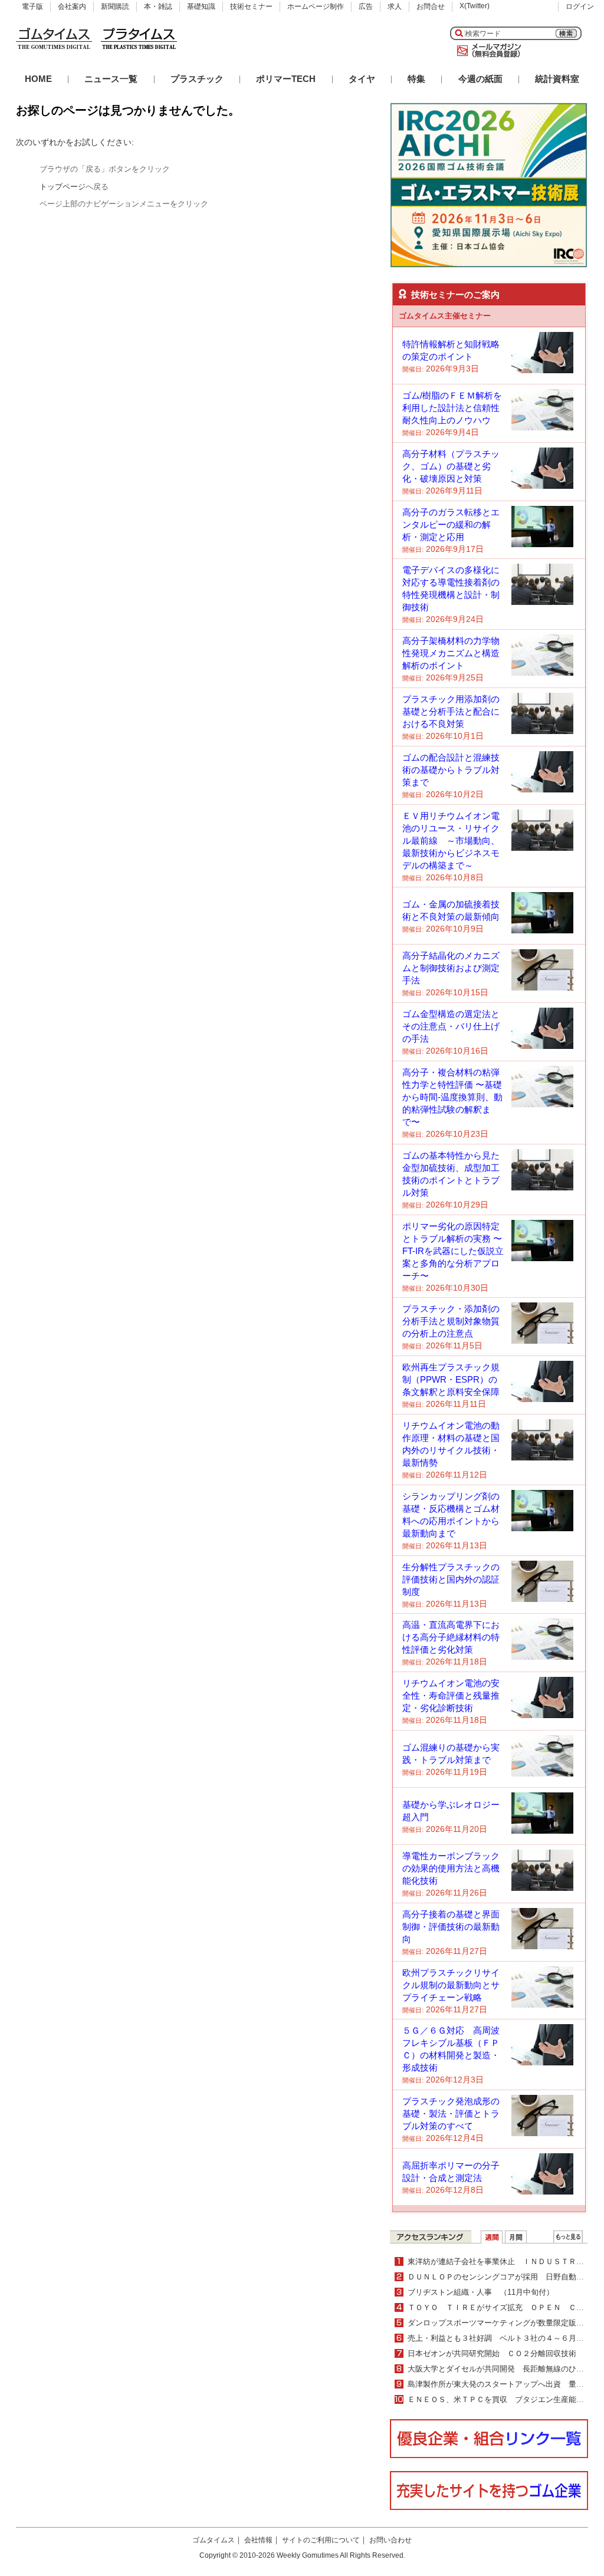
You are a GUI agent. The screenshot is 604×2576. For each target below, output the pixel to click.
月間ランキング (516, 2237)
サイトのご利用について (321, 2540)
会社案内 (72, 6)
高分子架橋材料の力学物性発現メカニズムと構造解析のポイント (451, 653)
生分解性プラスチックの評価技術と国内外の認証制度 (451, 1579)
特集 (416, 79)
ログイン (580, 6)
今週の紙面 (480, 79)
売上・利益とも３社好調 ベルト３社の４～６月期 (500, 2338)
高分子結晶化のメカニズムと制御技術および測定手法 (451, 968)
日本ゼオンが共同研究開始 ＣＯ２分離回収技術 (492, 2353)
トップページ (63, 187)
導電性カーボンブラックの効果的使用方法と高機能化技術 (451, 1868)
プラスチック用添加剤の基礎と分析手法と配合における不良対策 (451, 711)
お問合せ (431, 6)
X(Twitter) (475, 6)
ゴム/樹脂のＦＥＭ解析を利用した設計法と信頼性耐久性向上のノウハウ (452, 408)
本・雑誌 (158, 6)
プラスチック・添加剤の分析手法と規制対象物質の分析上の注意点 (451, 1321)
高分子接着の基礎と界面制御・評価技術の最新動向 (451, 1927)
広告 (366, 6)
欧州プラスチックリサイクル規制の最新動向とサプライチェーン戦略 (451, 1985)
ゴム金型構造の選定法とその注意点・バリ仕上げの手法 (451, 1026)
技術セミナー (251, 6)
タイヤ (362, 79)
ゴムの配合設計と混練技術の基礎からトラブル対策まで (451, 770)
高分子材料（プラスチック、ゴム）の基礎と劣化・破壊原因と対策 (451, 466)
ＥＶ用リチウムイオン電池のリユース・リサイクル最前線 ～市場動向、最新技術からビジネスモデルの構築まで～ (451, 840)
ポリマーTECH (286, 79)
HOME (38, 79)
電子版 (32, 6)
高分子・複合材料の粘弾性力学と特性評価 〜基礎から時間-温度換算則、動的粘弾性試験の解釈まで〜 (452, 1097)
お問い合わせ (390, 2540)
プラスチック (197, 79)
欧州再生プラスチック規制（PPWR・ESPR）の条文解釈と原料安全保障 (451, 1379)
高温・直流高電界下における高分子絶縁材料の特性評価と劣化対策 (451, 1637)
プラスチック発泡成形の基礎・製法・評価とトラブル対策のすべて (451, 2113)
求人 (395, 6)
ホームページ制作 (316, 6)
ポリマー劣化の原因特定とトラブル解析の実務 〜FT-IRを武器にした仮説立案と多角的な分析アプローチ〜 (453, 1251)
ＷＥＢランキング (568, 2237)
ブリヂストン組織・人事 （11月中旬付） (481, 2292)
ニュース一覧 (111, 79)
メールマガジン (487, 51)
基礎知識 (201, 6)
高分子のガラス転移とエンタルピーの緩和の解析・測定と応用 (451, 524)
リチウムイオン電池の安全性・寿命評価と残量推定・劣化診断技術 (451, 1695)
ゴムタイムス (214, 2540)
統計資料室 (557, 79)
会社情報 (258, 2540)
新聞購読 (115, 6)
